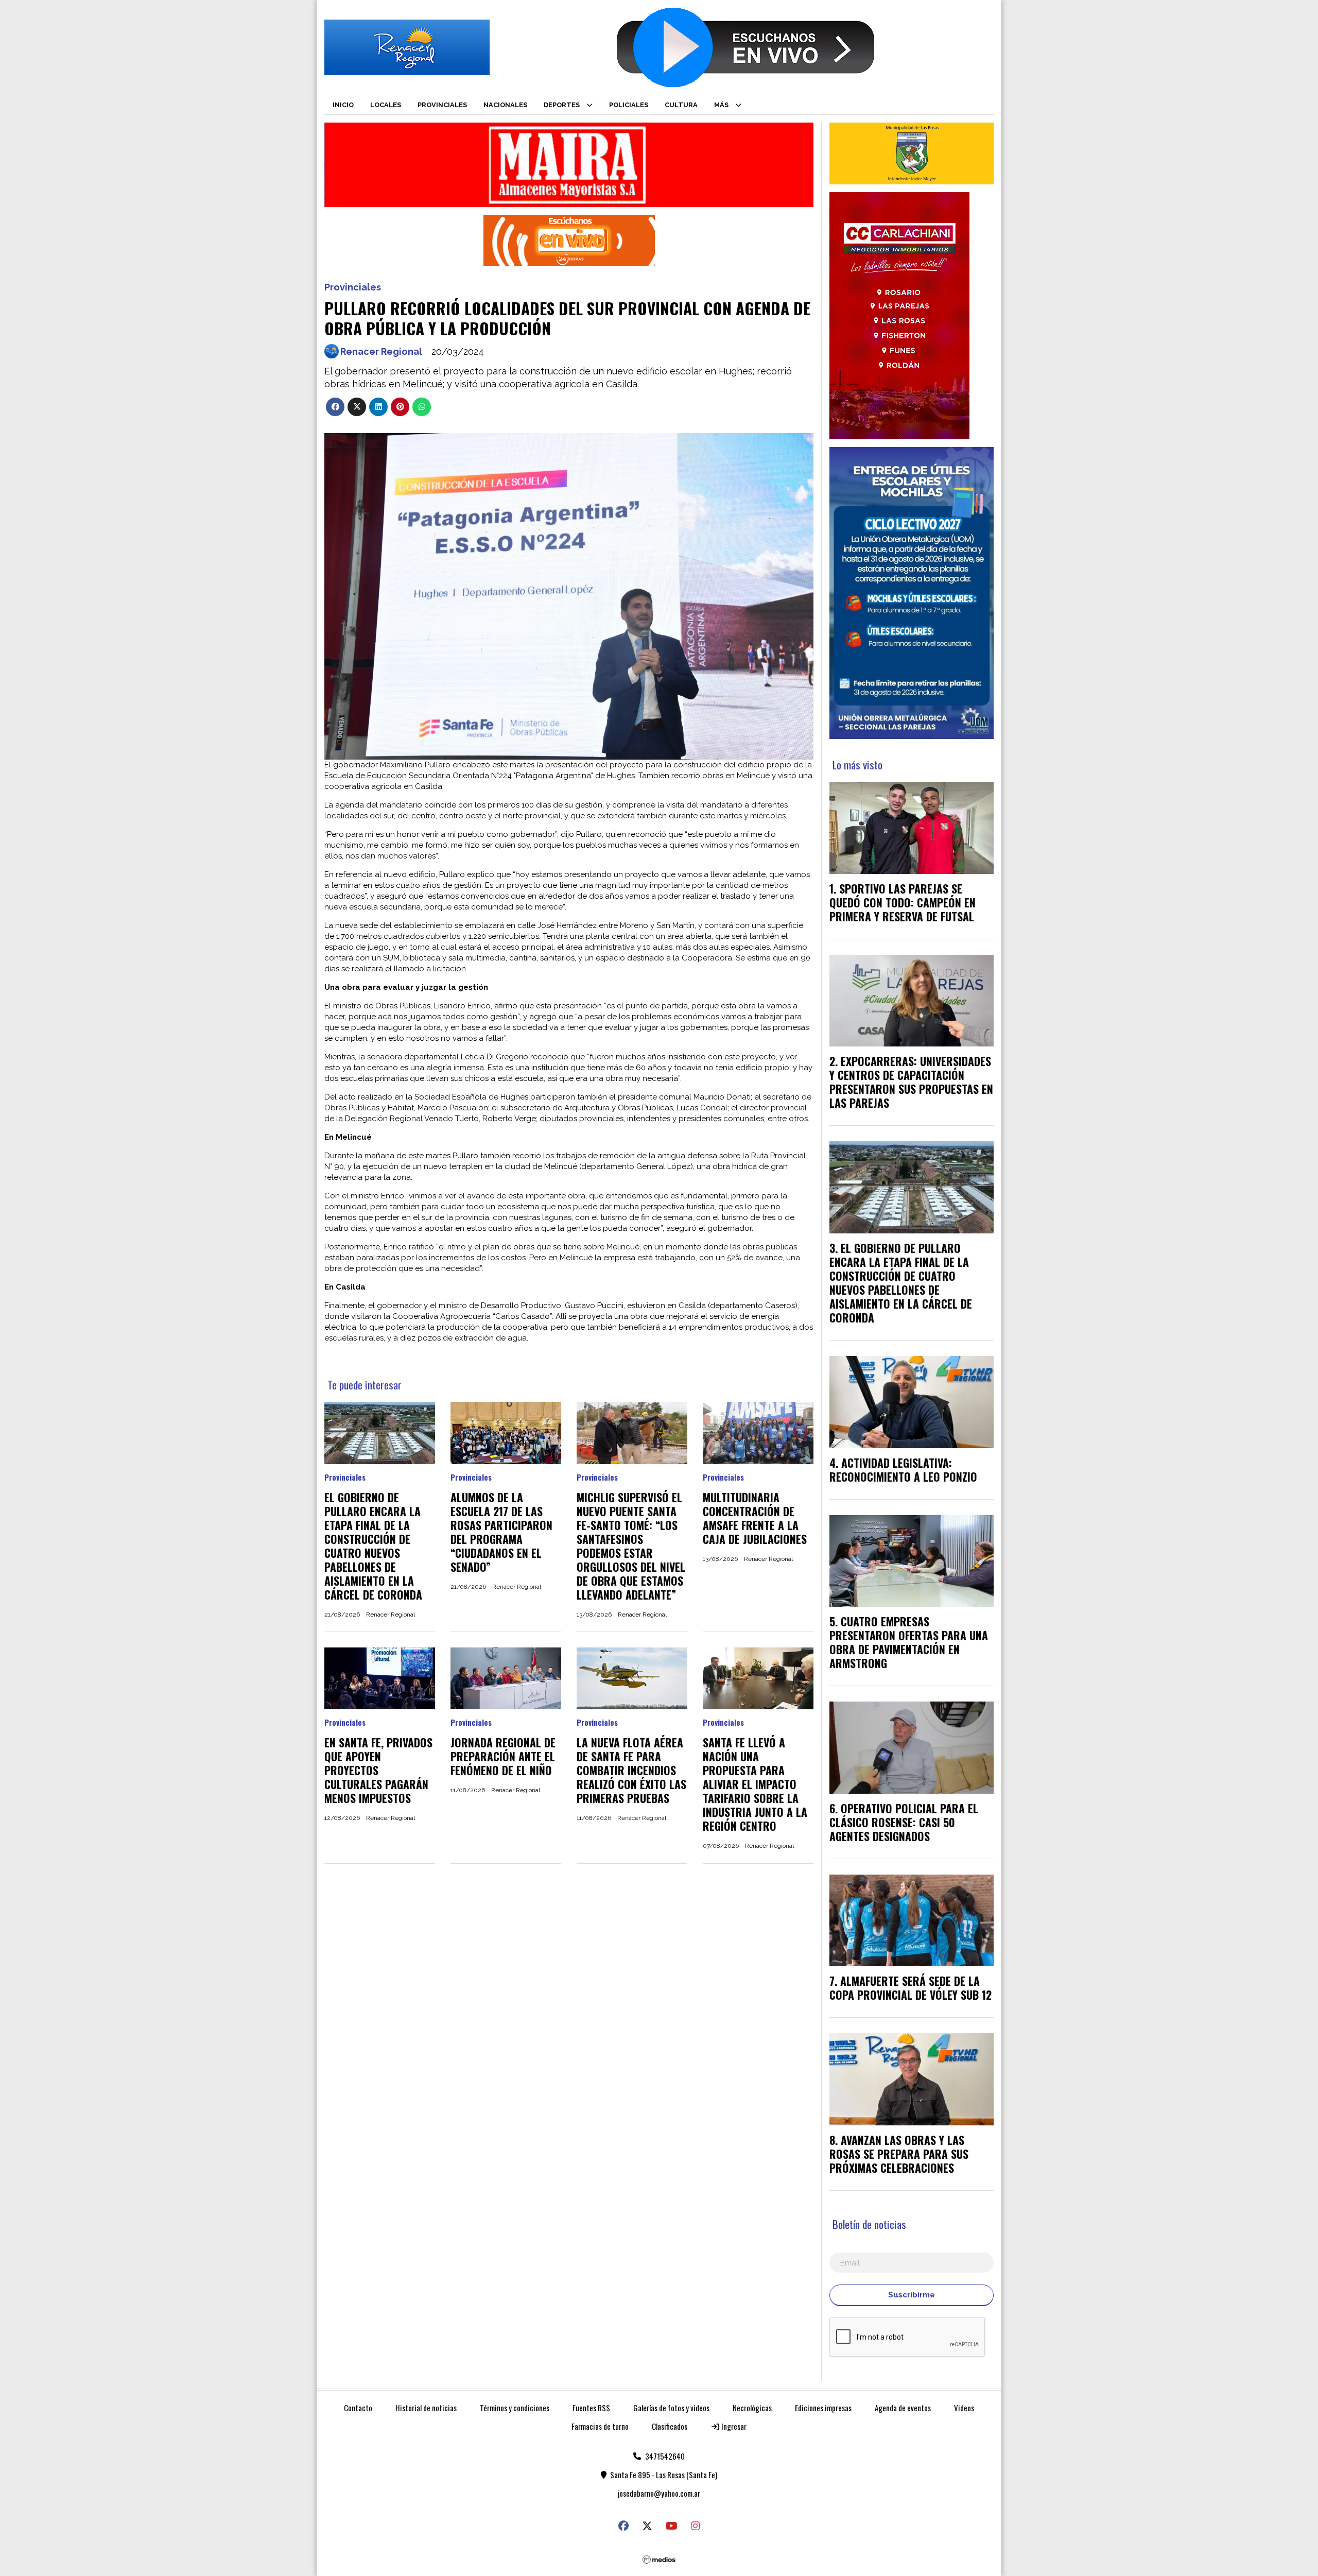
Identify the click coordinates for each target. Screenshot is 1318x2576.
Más (721, 105)
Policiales (629, 105)
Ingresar (733, 2426)
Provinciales (442, 105)
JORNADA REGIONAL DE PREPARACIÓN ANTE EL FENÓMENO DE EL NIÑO (503, 1756)
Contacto (358, 2408)
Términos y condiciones (515, 2408)
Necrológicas (752, 2408)
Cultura (681, 105)
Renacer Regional (381, 351)
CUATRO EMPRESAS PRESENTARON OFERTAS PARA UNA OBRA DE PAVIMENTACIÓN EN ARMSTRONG (909, 1642)
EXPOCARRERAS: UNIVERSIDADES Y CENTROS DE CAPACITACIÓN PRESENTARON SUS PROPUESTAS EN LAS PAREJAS (911, 1082)
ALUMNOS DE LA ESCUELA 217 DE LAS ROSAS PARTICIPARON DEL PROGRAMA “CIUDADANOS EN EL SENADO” (501, 1532)
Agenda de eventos (903, 2408)
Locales (386, 105)
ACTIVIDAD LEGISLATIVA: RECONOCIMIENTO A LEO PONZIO (903, 1470)
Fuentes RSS (591, 2408)
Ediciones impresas (823, 2408)
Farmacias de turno (600, 2426)
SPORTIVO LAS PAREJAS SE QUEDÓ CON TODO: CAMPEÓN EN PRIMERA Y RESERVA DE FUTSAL (903, 902)
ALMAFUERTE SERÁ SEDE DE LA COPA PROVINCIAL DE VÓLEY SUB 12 (911, 1988)
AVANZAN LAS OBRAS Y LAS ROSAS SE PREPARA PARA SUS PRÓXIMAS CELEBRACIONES (899, 2154)
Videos (964, 2408)
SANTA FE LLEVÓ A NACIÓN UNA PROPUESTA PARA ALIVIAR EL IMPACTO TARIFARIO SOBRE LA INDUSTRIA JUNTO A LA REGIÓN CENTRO (755, 1784)
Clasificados (670, 2426)
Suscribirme (912, 2295)
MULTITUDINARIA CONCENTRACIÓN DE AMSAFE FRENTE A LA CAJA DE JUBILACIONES (755, 1518)
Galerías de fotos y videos (671, 2408)
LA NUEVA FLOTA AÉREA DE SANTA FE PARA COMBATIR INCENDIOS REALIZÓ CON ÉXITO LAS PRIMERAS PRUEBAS (631, 1770)
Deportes (562, 105)
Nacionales (505, 105)
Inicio (343, 105)
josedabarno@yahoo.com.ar (659, 2493)
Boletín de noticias (869, 2224)
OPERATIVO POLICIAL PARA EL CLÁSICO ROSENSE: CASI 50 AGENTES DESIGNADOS (904, 1822)
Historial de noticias (426, 2408)
